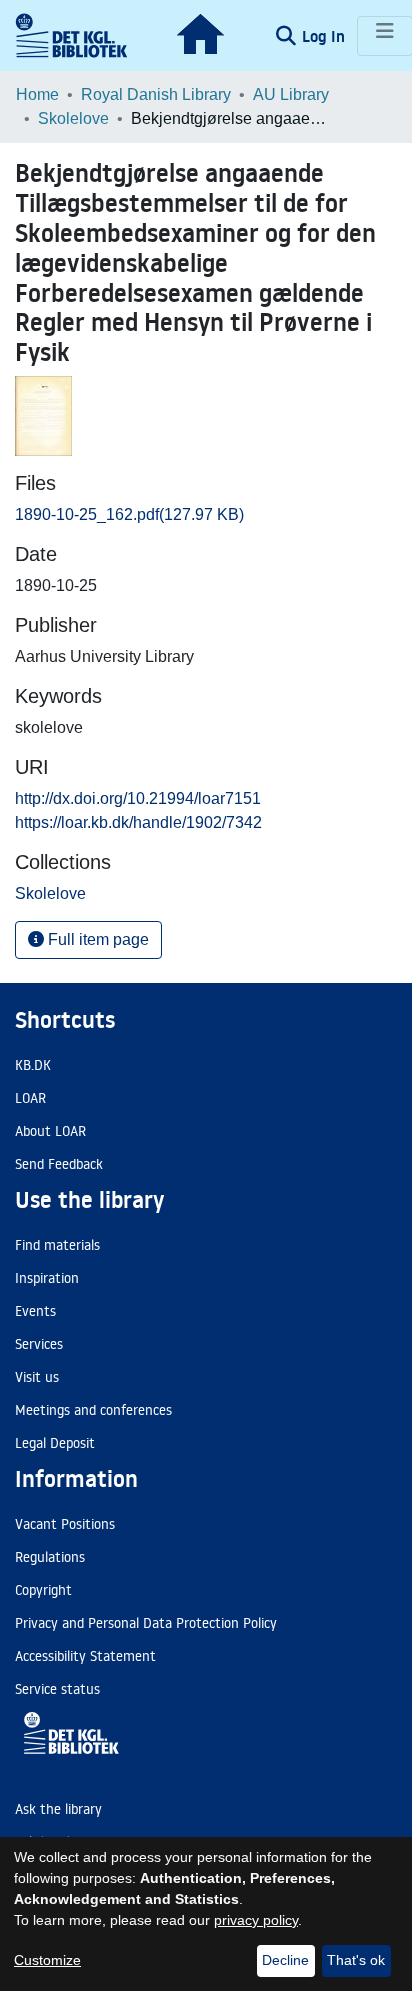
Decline (285, 1960)
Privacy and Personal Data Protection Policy (146, 1623)
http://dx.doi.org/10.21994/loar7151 (138, 798)
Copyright (43, 1590)
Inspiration (47, 1278)
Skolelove (73, 118)
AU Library (291, 94)
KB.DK (33, 1065)
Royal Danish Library (156, 94)
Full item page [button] (96, 939)
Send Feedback (59, 1164)
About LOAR (50, 1131)
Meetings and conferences (93, 1410)
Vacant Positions (65, 1524)
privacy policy (256, 1920)
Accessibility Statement (85, 1656)
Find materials (57, 1245)
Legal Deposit (55, 1443)
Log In (325, 36)
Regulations (50, 1557)
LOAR (30, 1098)
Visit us (37, 1377)
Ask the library (58, 1809)
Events (35, 1311)
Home (37, 94)
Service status (57, 1689)
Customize (47, 1960)
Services (39, 1344)
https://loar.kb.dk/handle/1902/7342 (138, 822)
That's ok (356, 1960)
